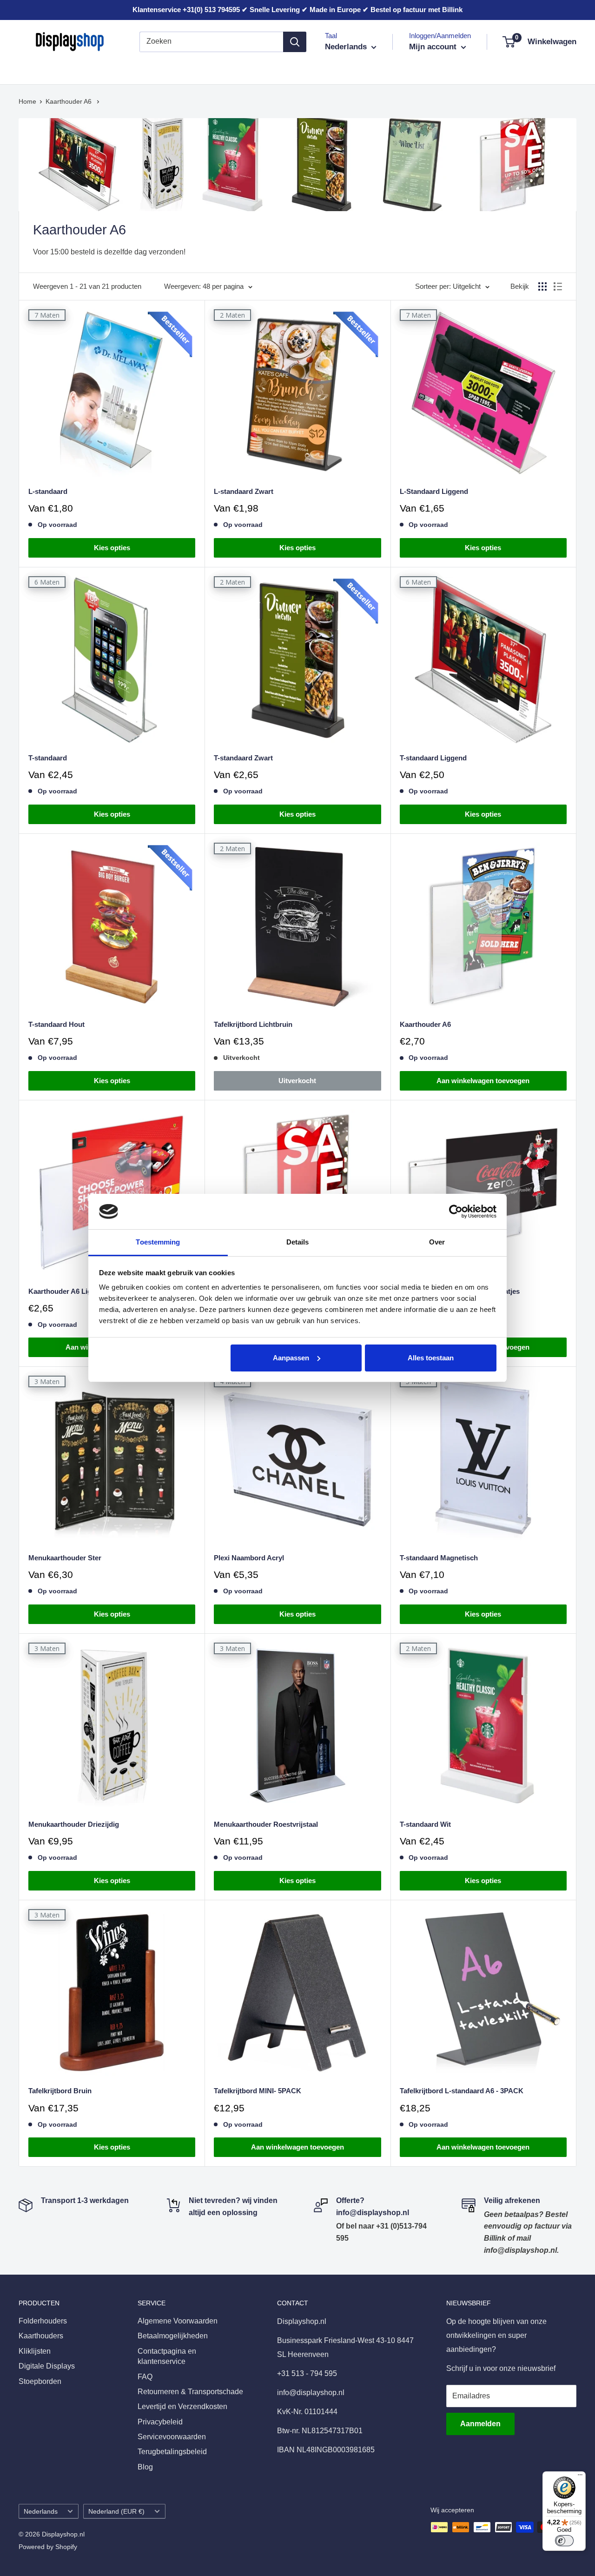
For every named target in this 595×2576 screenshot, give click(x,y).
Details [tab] (298, 1242)
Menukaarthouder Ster (65, 1558)
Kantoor (205, 69)
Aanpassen (291, 1358)
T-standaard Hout (56, 1024)
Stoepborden (329, 69)
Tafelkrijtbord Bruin (60, 2091)
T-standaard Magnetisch (439, 1558)
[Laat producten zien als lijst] (558, 286)
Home (27, 101)
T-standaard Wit (425, 1824)
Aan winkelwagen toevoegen (483, 1081)
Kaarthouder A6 (69, 101)
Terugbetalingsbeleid (172, 2452)
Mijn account (434, 47)
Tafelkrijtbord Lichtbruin (253, 1024)
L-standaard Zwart (244, 491)
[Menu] (580, 2477)
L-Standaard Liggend (434, 491)
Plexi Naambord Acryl (249, 1558)
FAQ (145, 2377)
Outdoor (380, 69)
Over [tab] (437, 1242)
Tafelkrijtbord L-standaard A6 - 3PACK (462, 2091)
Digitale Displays (263, 69)
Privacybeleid (160, 2422)
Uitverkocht (297, 1081)
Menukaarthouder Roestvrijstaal (266, 1824)
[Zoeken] (295, 42)
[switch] (564, 2541)
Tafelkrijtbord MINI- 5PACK (258, 2091)
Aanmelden (480, 2424)
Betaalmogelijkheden (173, 2336)
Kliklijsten (160, 69)
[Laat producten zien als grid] (542, 286)
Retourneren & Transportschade (190, 2392)
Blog (145, 2467)
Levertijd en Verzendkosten (182, 2406)
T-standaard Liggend (433, 758)
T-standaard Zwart (243, 758)
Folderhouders (43, 69)
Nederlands (41, 2512)
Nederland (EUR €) (116, 2512)
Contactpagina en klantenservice (167, 2356)
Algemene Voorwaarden (178, 2321)
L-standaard (48, 491)
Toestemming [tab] (158, 1242)
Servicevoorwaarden (172, 2437)
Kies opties (112, 548)
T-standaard (48, 758)
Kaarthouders (106, 69)
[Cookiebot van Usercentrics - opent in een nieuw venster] (456, 1211)
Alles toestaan (431, 1358)
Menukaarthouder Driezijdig (74, 1824)
